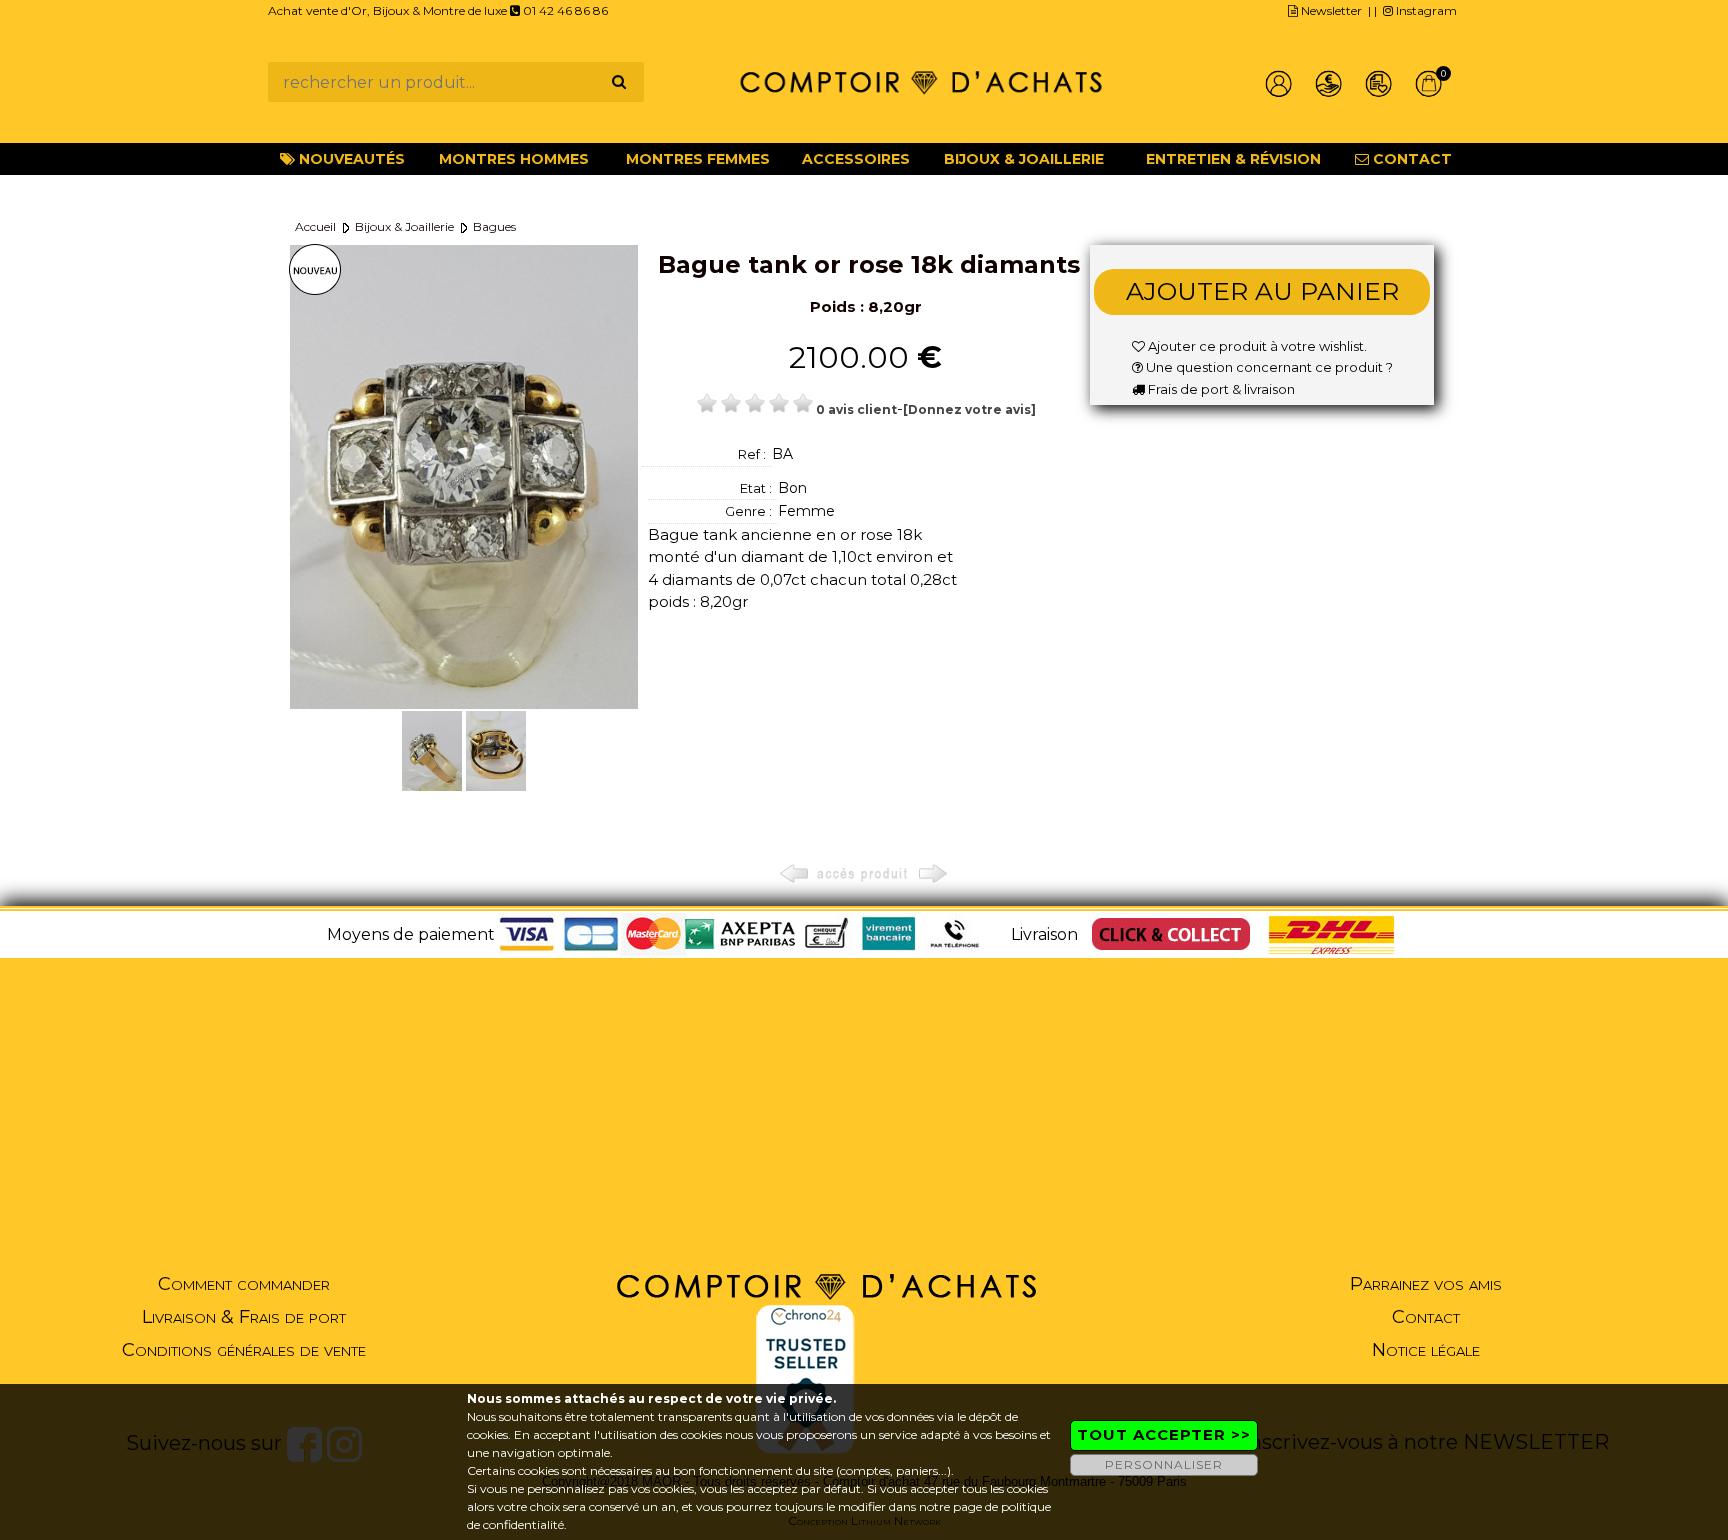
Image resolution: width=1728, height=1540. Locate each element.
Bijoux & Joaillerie (1024, 159)
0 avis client (856, 409)
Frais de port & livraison (1220, 389)
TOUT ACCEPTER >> (1164, 1434)
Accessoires (856, 159)
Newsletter (1330, 10)
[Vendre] (1329, 84)
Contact (1410, 159)
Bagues (494, 226)
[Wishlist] (1379, 84)
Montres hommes (514, 159)
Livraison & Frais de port (244, 1317)
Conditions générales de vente (244, 1350)
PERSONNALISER (1164, 1464)
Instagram (1425, 10)
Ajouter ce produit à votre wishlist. (1256, 346)
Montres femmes (698, 159)
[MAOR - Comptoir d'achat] (921, 80)
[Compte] (1279, 84)
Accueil (315, 226)
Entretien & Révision (1233, 159)
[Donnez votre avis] (969, 409)
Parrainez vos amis (1426, 1284)
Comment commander (244, 1284)
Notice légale (1426, 1350)
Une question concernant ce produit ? (1268, 367)
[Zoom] (464, 475)
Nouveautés (350, 159)
